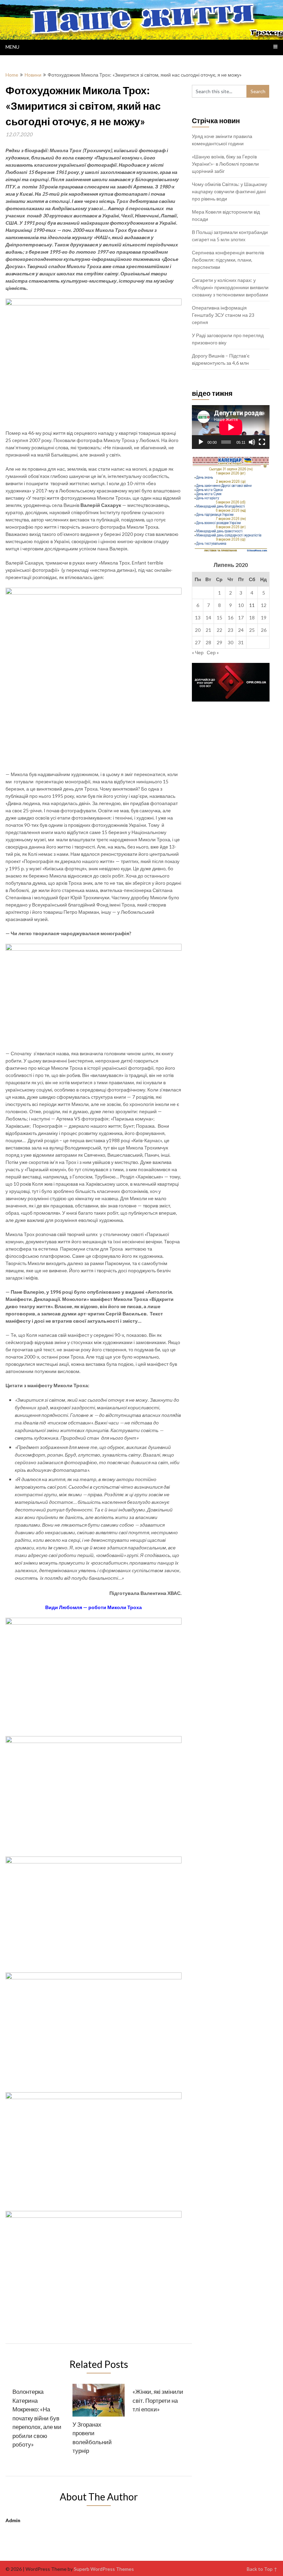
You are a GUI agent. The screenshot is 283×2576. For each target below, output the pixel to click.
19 (264, 618)
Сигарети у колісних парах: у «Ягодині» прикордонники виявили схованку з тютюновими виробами (230, 287)
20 (198, 630)
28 (208, 642)
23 (231, 630)
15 (219, 618)
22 (219, 630)
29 (219, 642)
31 (241, 642)
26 (264, 630)
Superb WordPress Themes (104, 2569)
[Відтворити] (201, 442)
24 (241, 630)
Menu (12, 47)
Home (12, 75)
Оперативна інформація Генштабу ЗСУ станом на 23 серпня (223, 315)
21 (208, 630)
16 (231, 618)
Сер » (213, 652)
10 (241, 605)
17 (241, 618)
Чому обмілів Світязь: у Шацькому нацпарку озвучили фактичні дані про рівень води (230, 191)
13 (198, 618)
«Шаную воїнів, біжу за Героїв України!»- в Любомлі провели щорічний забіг (225, 164)
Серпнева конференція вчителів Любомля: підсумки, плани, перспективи (228, 260)
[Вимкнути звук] (252, 442)
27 (198, 642)
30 (231, 642)
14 (208, 618)
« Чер (198, 652)
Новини (33, 75)
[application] (231, 427)
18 (252, 618)
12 (264, 605)
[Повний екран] (262, 442)
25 (252, 630)
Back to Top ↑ (262, 2569)
